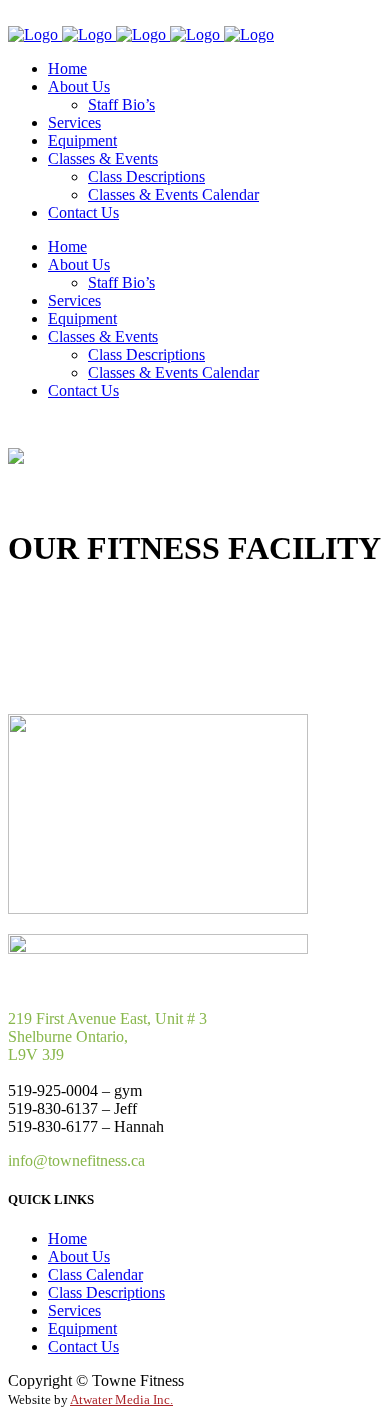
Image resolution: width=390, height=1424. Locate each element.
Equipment (82, 1328)
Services (74, 1310)
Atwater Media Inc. (121, 1400)
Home (67, 1238)
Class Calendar (95, 1274)
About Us (79, 1256)
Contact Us (83, 1346)
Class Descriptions (106, 1292)
